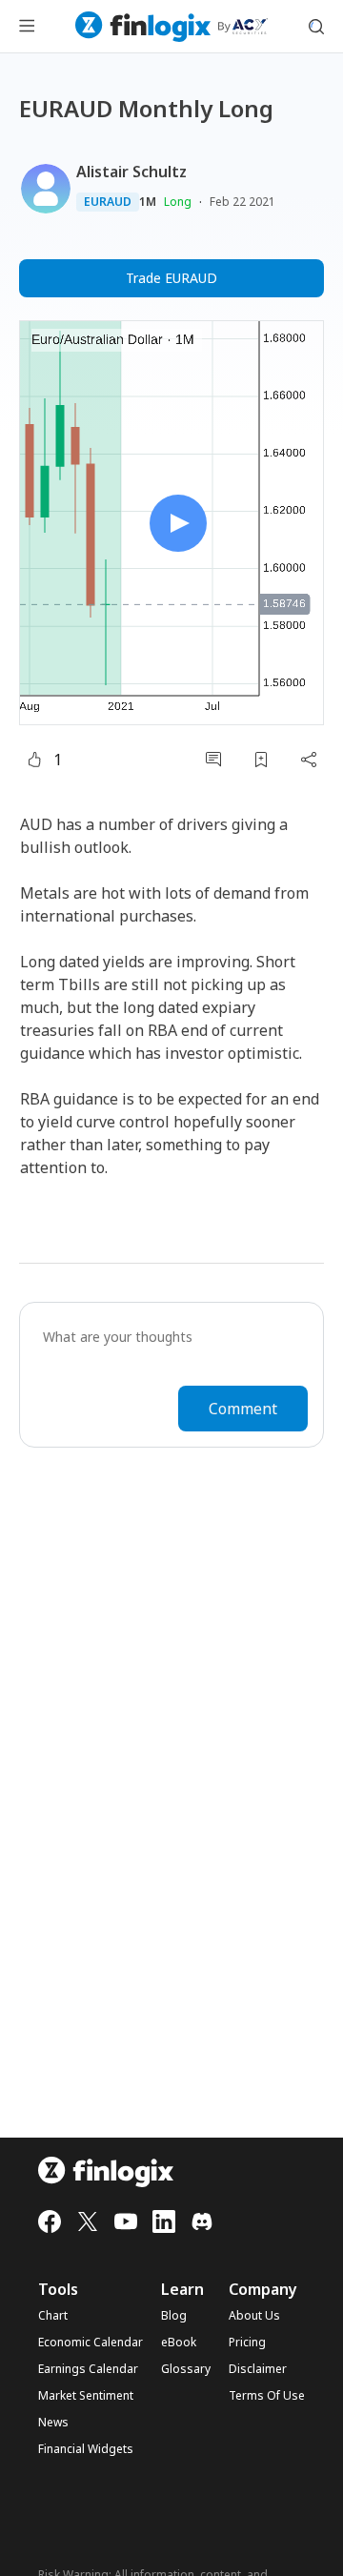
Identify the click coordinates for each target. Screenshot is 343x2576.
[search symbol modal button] (316, 27)
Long (178, 202)
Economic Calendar (91, 2343)
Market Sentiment (86, 2396)
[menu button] (27, 27)
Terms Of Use (267, 2396)
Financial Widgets (86, 2449)
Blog (174, 2316)
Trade (171, 278)
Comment (243, 1409)
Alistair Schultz (131, 172)
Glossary (186, 2369)
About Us (254, 2316)
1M (148, 202)
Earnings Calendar (88, 2369)
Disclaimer (258, 2369)
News (53, 2423)
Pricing (247, 2343)
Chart (53, 2316)
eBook (179, 2343)
